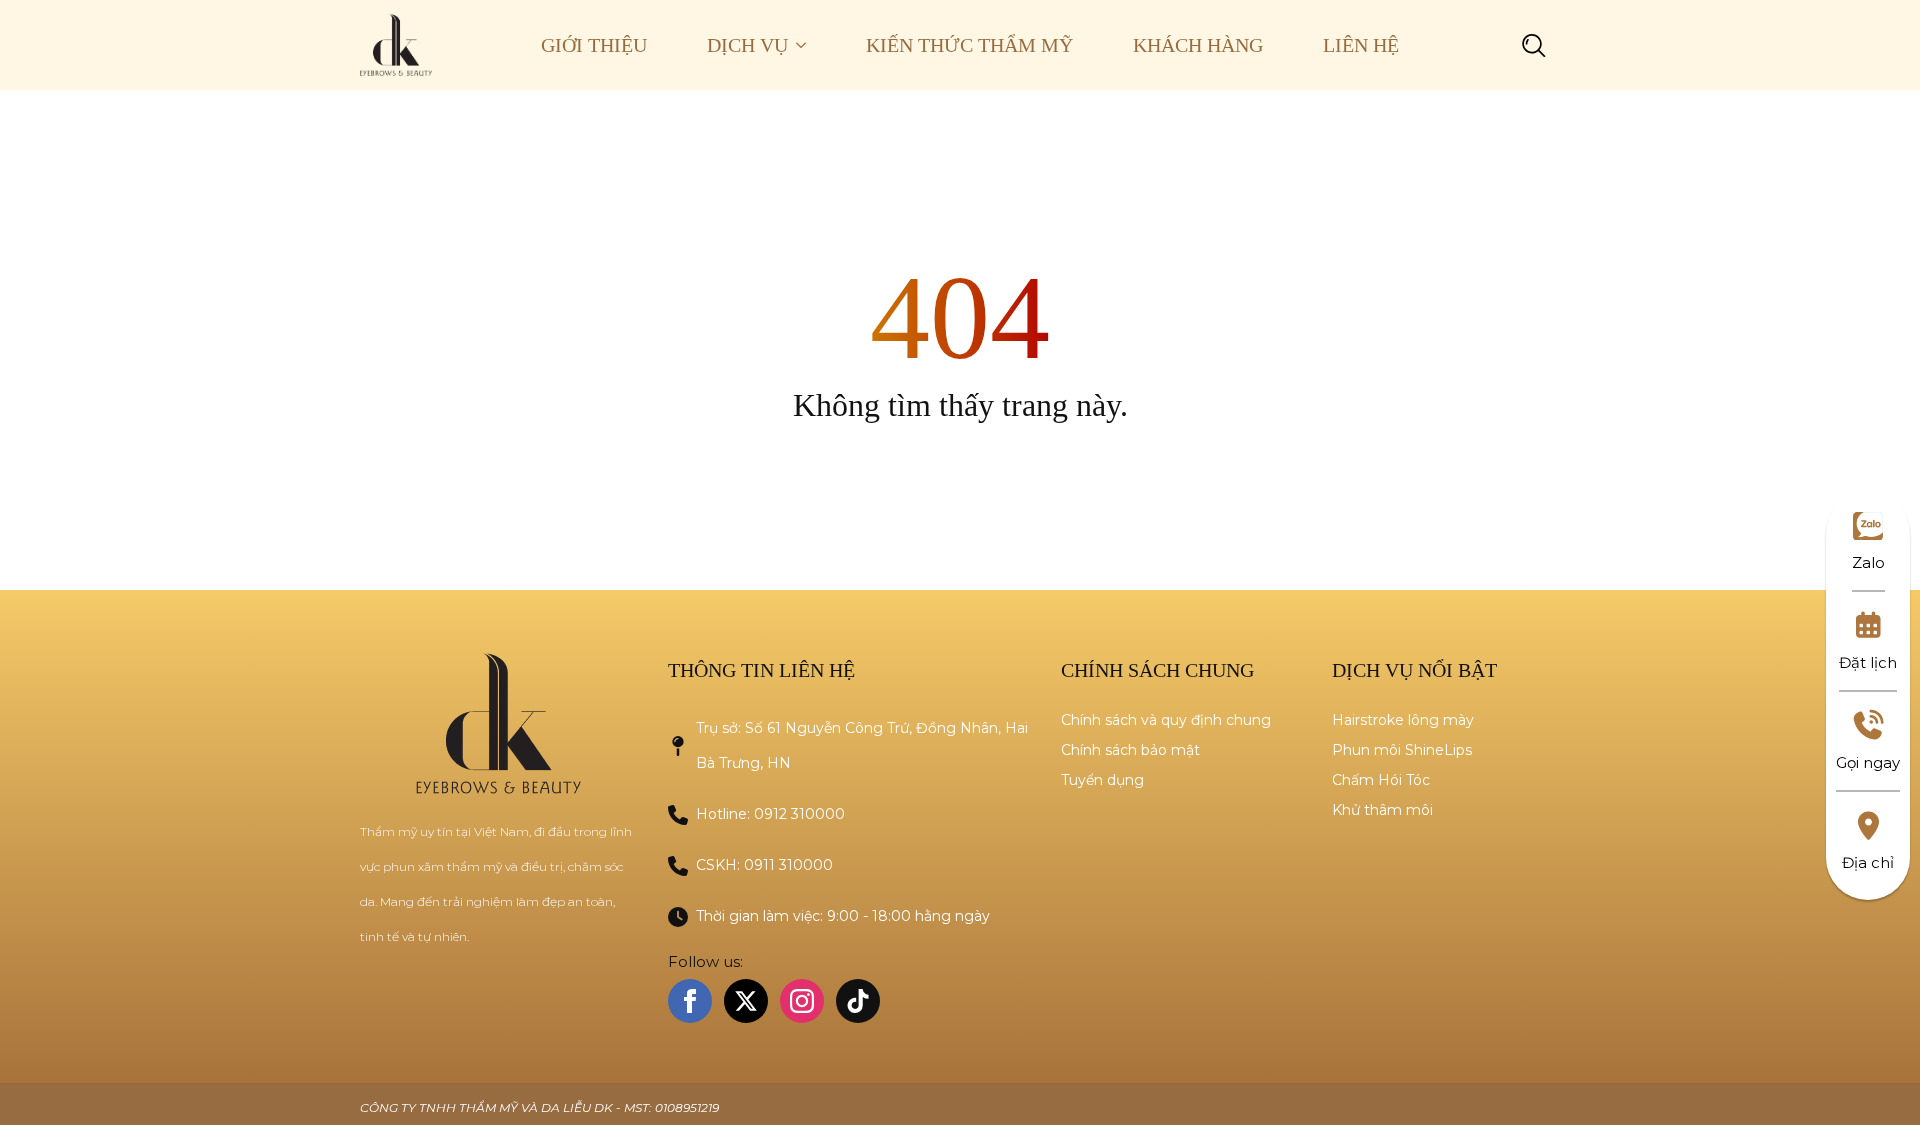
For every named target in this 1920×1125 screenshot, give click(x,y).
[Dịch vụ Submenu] (812, 45)
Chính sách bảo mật (1130, 750)
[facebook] (690, 1001)
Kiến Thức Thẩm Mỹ (969, 45)
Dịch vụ (747, 45)
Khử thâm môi (1382, 810)
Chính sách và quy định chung (1166, 720)
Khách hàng (1198, 45)
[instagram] (802, 1001)
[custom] (858, 1001)
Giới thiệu (594, 45)
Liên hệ (1361, 45)
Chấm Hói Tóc (1381, 780)
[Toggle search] (1534, 45)
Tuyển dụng (1102, 780)
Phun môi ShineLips (1402, 750)
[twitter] (746, 1001)
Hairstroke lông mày (1403, 720)
